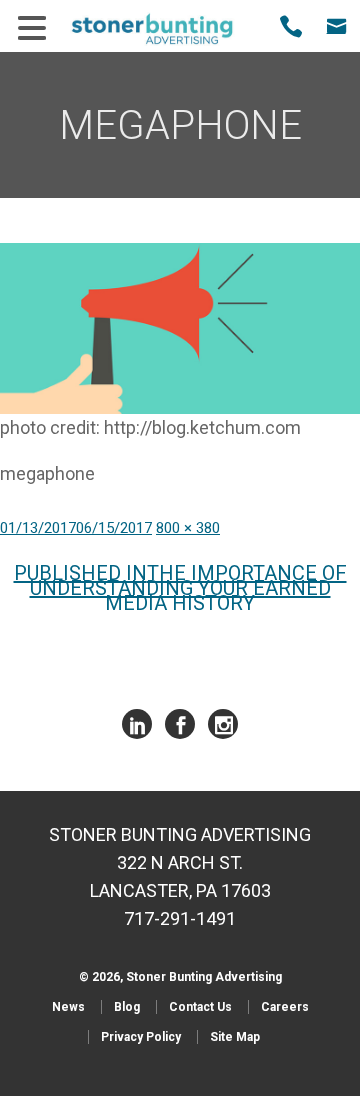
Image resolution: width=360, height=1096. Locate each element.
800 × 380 (188, 528)
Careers (285, 1007)
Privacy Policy (141, 1037)
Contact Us (200, 1007)
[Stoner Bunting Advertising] (165, 29)
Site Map (235, 1037)
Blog (127, 1007)
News (68, 1007)
